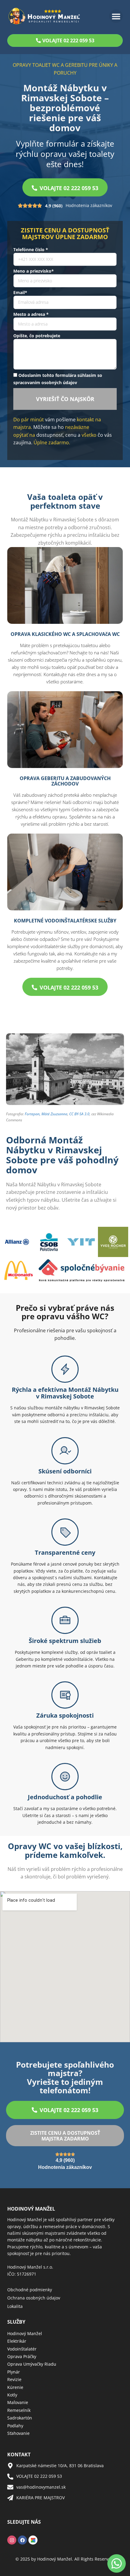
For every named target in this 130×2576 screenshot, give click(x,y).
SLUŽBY (16, 2322)
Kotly (12, 2395)
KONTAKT (19, 2454)
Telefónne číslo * (31, 249)
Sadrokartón (20, 2418)
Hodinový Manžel (25, 2333)
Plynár (14, 2372)
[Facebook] (22, 2540)
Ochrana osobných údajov (34, 2298)
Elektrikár (17, 2341)
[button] (116, 16)
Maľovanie (18, 2402)
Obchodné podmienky (30, 2290)
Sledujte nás (24, 2522)
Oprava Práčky (22, 2356)
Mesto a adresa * (31, 314)
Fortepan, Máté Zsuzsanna (46, 1114)
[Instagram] (12, 2540)
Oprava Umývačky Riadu (32, 2364)
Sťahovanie (18, 2433)
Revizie (14, 2379)
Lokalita (15, 2306)
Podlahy (15, 2426)
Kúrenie (15, 2387)
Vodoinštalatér (22, 2349)
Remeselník (19, 2410)
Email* (20, 292)
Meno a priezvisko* (34, 271)
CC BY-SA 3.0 (79, 1114)
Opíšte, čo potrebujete (37, 336)
